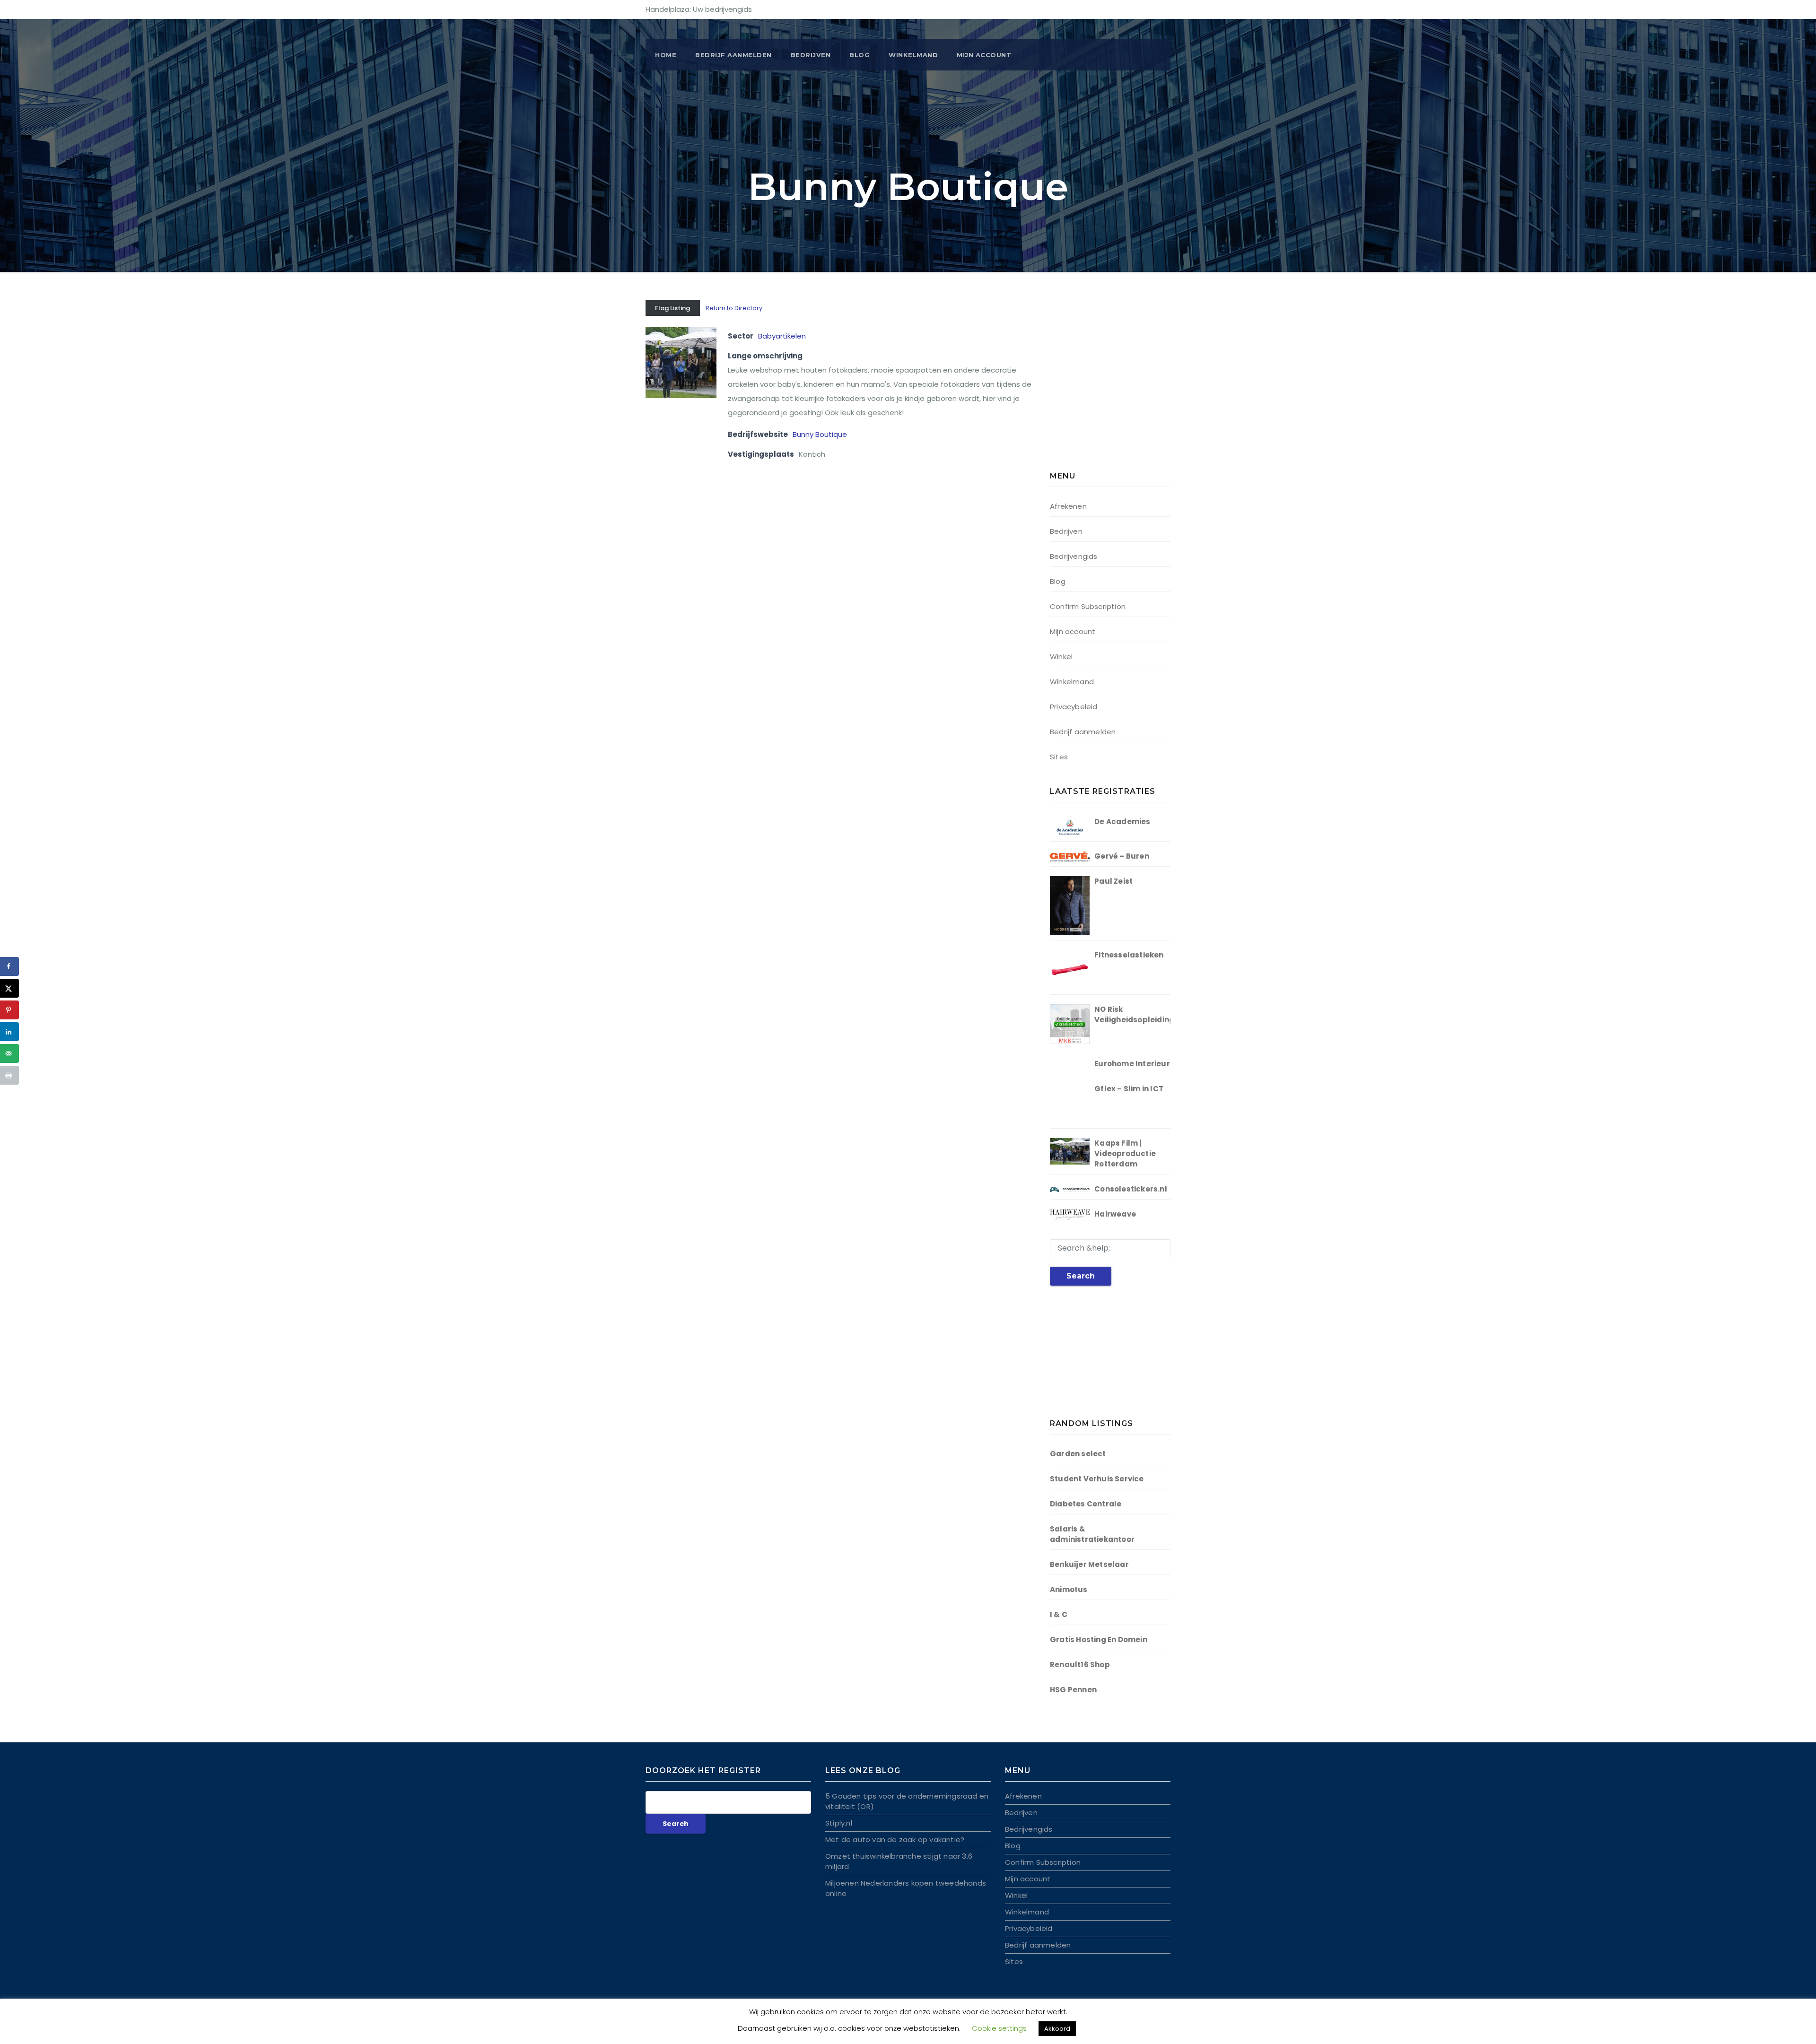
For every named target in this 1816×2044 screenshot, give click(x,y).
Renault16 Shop (1080, 1665)
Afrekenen (1068, 506)
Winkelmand (913, 55)
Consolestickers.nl (1131, 1189)
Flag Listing (672, 308)
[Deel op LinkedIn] (9, 1032)
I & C (1059, 1614)
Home (666, 55)
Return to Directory (734, 308)
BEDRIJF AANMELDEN (733, 55)
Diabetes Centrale (1086, 1504)
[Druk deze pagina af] (9, 1075)
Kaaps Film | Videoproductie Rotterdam (1125, 1153)
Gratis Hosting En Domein (1099, 1640)
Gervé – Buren (1122, 856)
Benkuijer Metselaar (1089, 1564)
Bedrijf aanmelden (1083, 732)
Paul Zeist (1113, 881)
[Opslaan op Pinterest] (9, 1010)
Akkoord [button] (1057, 2029)
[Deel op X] (9, 988)
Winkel (1061, 657)
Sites (1059, 757)
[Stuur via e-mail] (9, 1053)
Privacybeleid (1074, 707)
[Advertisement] (1109, 388)
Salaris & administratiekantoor (1092, 1534)
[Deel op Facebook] (9, 966)
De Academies (1122, 822)
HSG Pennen (1073, 1690)
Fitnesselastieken (1129, 955)
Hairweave (1115, 1214)
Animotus (1069, 1589)
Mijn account (984, 55)
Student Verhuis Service (1097, 1479)
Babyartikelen (782, 336)
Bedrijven (811, 55)
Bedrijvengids (1074, 556)
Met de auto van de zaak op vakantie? (895, 1840)
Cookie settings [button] (999, 2028)
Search (1081, 1276)
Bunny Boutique (820, 434)
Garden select (1078, 1454)
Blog (860, 55)
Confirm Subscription (1088, 606)
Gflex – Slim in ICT (1129, 1089)
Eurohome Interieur (1132, 1064)
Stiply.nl (839, 1823)
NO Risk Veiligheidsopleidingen (1139, 1014)
